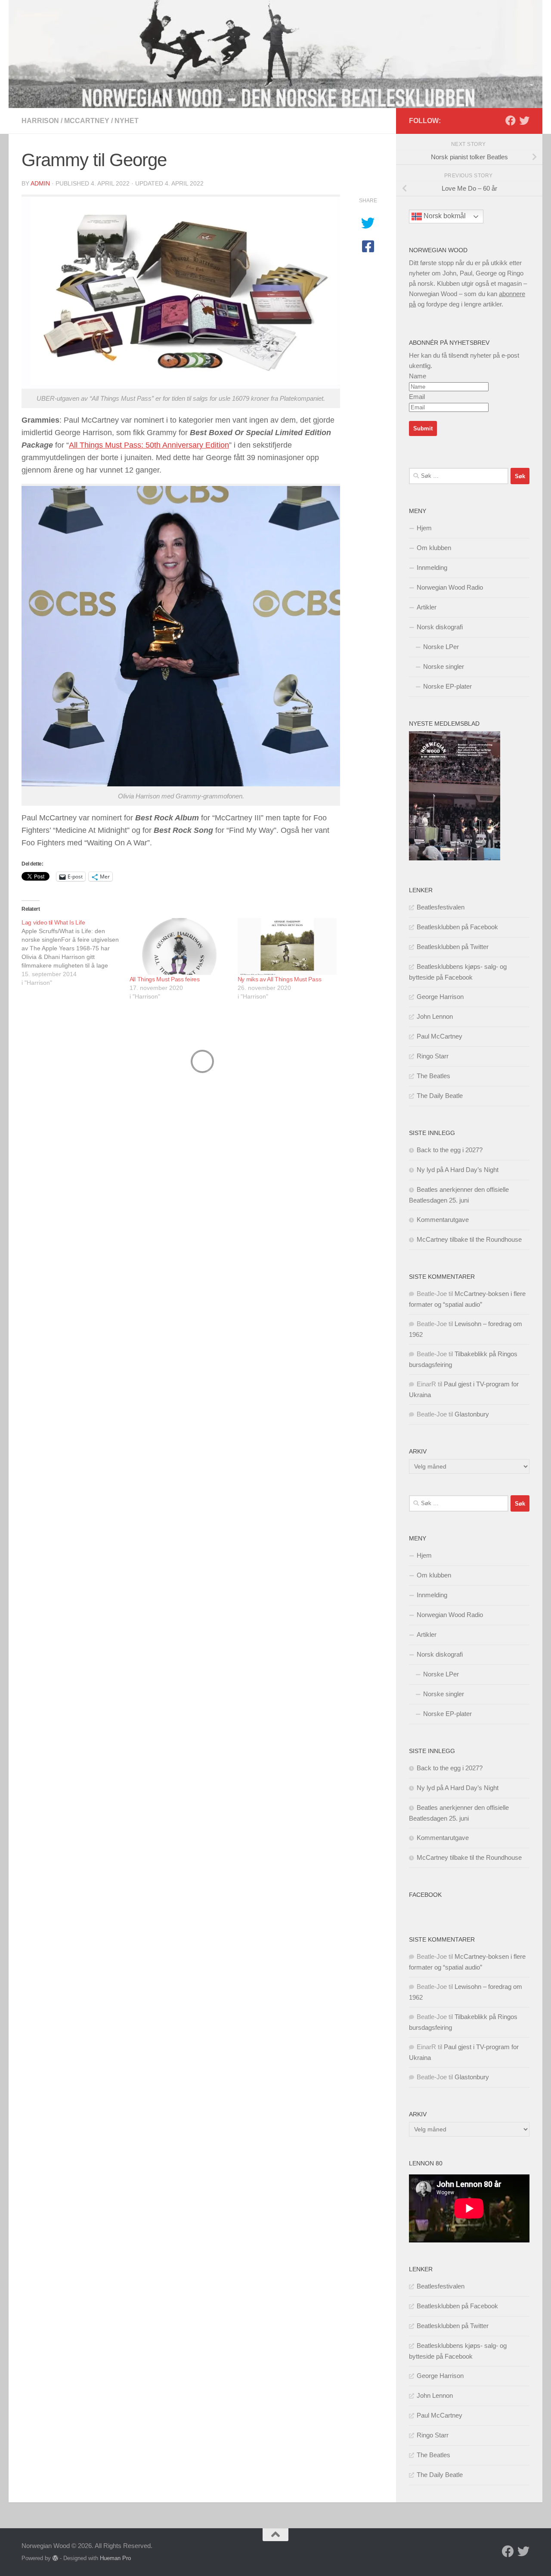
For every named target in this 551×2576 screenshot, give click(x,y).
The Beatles (433, 1076)
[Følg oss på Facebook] (511, 121)
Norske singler (444, 666)
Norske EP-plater (447, 686)
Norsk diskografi (440, 627)
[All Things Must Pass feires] (179, 946)
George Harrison (440, 997)
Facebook (425, 1895)
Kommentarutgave (443, 1220)
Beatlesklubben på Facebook (457, 927)
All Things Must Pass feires (165, 979)
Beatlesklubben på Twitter (453, 947)
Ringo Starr (433, 1056)
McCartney (87, 121)
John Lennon (435, 1016)
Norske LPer (441, 647)
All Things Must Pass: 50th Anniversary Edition (149, 445)
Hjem (424, 528)
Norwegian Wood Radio (450, 587)
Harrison (40, 121)
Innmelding (432, 567)
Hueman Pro (115, 2558)
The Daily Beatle (440, 1096)
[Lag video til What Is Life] (76, 952)
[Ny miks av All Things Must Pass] (287, 946)
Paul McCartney (440, 1036)
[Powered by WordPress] (55, 2558)
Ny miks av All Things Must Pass (280, 979)
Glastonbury (472, 1414)
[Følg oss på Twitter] (524, 121)
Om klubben (434, 548)
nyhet (127, 121)
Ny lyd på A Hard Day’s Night (458, 1170)
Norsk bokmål (444, 216)
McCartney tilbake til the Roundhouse (469, 1239)
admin (40, 183)
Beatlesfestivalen (441, 907)
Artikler (427, 607)
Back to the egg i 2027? (450, 1150)
